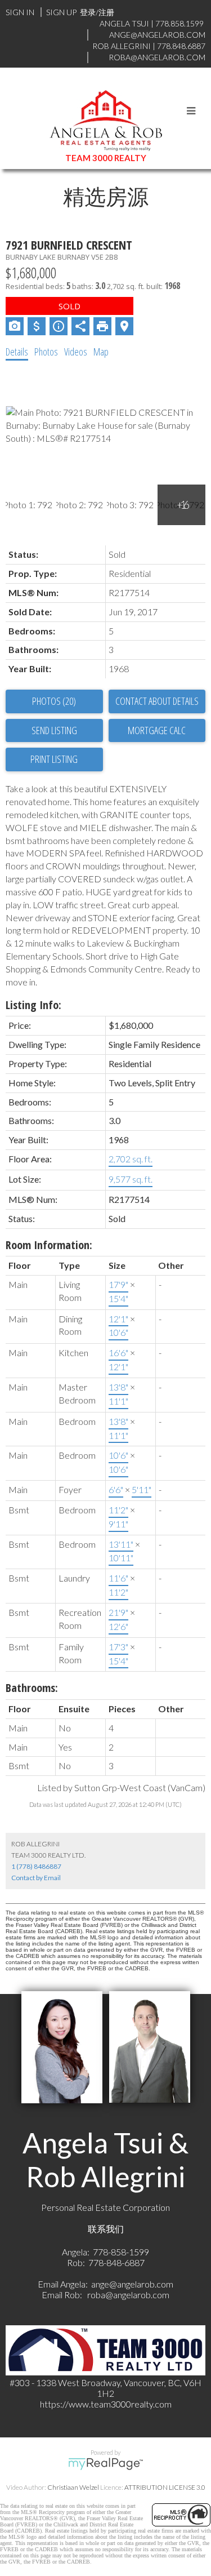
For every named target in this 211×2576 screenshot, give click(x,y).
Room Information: (49, 1245)
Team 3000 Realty (106, 158)
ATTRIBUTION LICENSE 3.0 (165, 2487)
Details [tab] (17, 352)
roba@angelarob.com (128, 2295)
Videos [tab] (76, 352)
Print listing (54, 759)
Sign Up (61, 12)
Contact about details (157, 701)
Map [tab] (101, 352)
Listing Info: (33, 1005)
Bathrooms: (32, 1688)
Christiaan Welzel (73, 2487)
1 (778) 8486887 (36, 1866)
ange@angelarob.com (132, 2284)
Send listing (54, 730)
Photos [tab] (46, 352)
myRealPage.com (105, 2464)
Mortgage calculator (157, 731)
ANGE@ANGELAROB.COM (157, 35)
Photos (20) (54, 701)
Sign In (20, 12)
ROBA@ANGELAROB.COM (157, 57)
